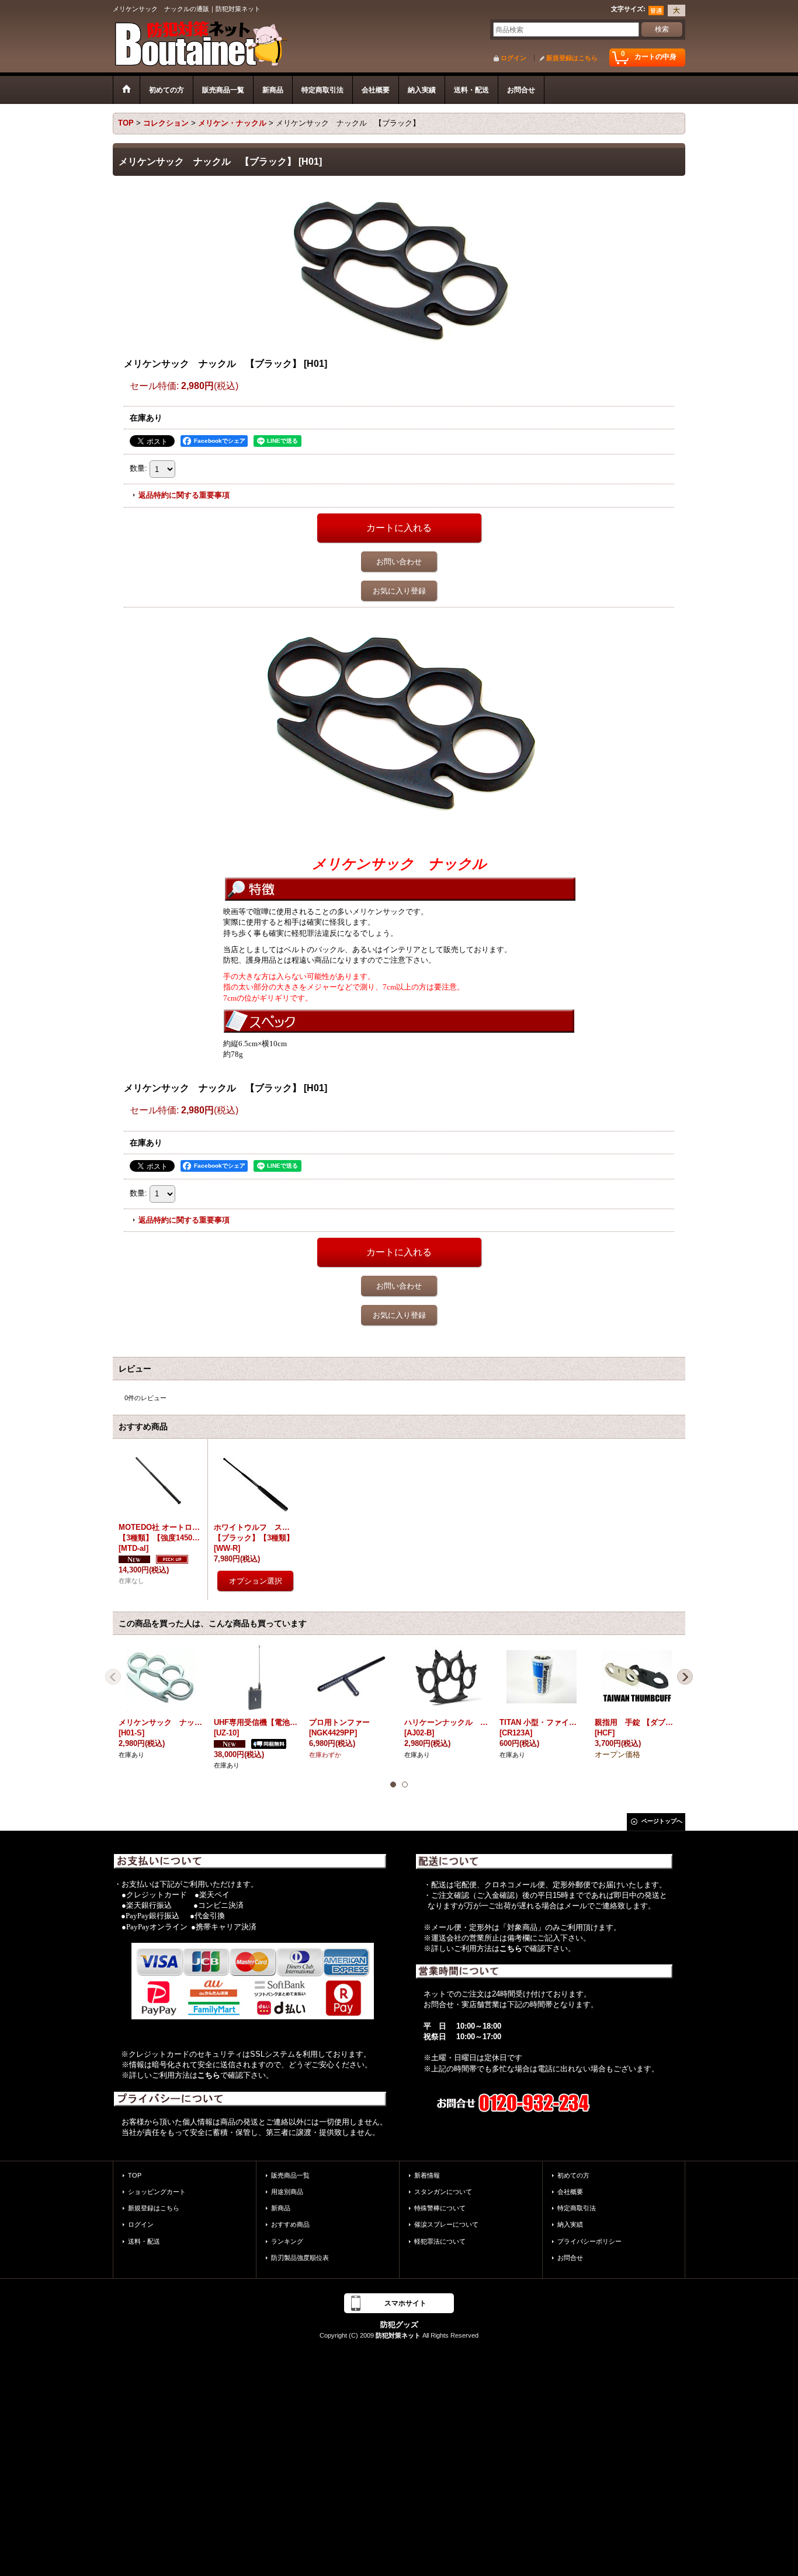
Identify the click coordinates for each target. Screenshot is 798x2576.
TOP (135, 2175)
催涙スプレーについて (446, 2224)
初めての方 (573, 2175)
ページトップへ (662, 1821)
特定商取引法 (577, 2208)
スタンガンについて (443, 2192)
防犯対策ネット (398, 2335)
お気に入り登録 (399, 591)
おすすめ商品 (290, 2224)
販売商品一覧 (290, 2175)
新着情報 (427, 2175)
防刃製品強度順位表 (300, 2258)
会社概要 (570, 2192)
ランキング (287, 2241)
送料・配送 (144, 2241)
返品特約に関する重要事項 (184, 495)
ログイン (514, 58)
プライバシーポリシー (589, 2241)
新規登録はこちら (572, 58)
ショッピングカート (157, 2192)
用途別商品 (287, 2192)
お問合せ (570, 2258)
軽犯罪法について (440, 2241)
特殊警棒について (440, 2208)
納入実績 (570, 2224)
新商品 (281, 2208)
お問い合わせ (399, 562)
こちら (209, 2075)
